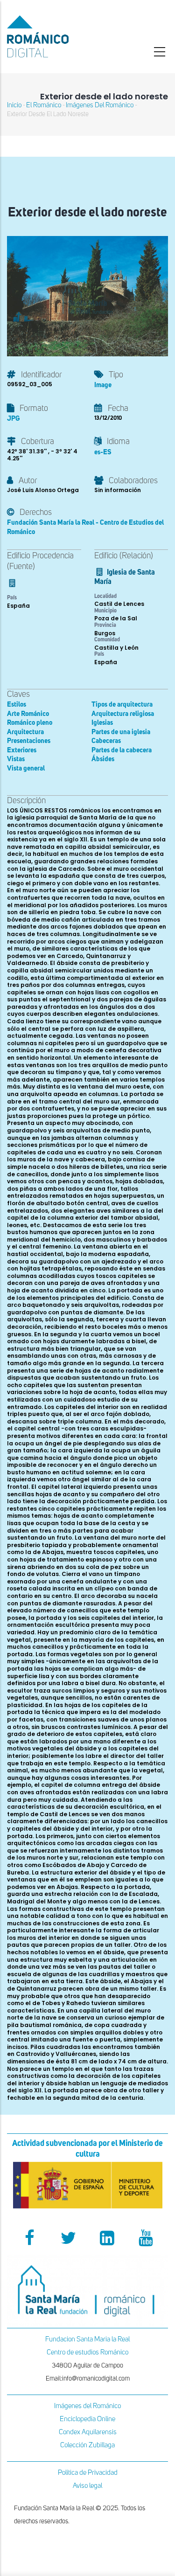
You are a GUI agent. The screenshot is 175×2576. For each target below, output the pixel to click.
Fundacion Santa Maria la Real (87, 2339)
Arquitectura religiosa (123, 714)
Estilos (17, 705)
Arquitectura (25, 732)
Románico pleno (30, 723)
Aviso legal (87, 2486)
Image (103, 385)
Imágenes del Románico (87, 2406)
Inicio (14, 105)
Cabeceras (106, 741)
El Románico (44, 105)
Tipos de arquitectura (122, 705)
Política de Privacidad (88, 2473)
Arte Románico (28, 714)
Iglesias (102, 723)
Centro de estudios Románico (87, 2352)
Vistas (16, 759)
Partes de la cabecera (122, 750)
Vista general (26, 768)
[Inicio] (58, 36)
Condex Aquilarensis (88, 2432)
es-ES (103, 452)
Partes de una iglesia (121, 732)
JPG (13, 419)
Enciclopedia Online (87, 2419)
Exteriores (22, 750)
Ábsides (103, 759)
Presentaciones (29, 741)
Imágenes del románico (100, 105)
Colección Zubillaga (87, 2445)
